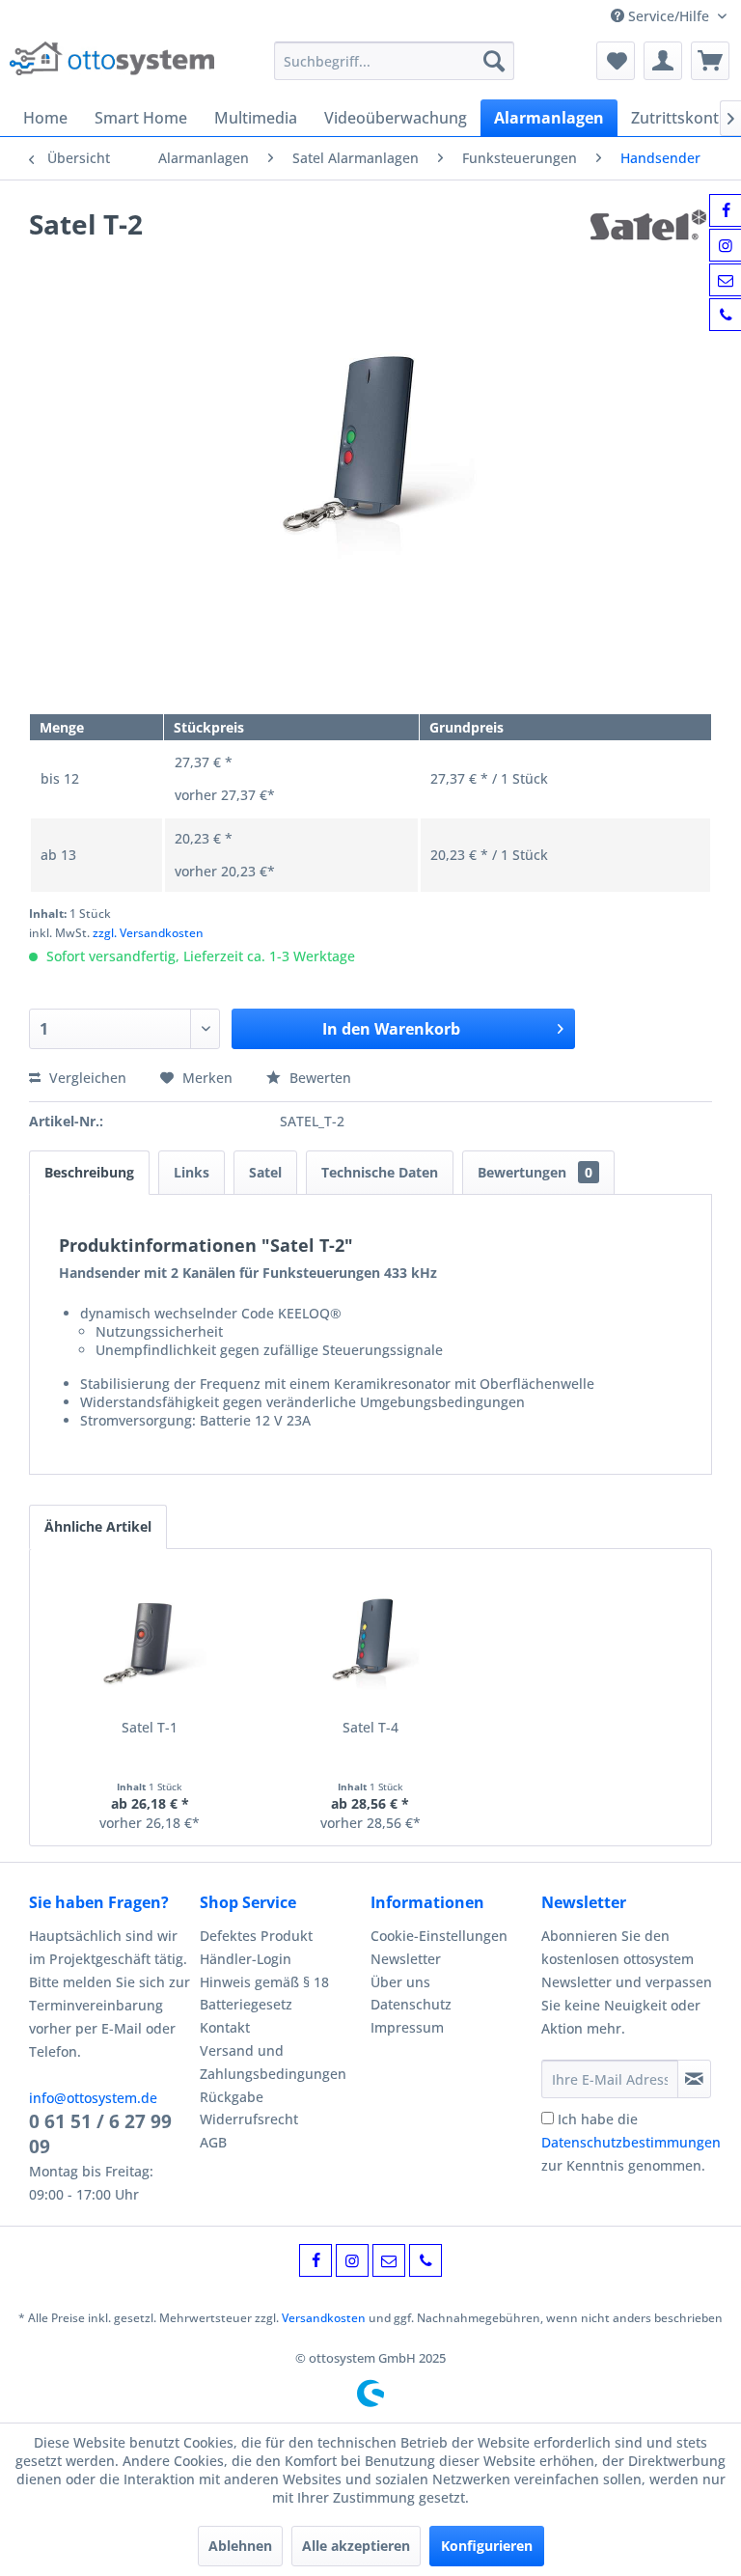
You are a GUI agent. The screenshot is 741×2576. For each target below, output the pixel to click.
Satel (265, 1172)
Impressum (407, 2027)
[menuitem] (395, 61)
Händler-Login (246, 1959)
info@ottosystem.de (93, 2098)
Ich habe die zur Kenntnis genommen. (631, 2142)
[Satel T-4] (371, 1641)
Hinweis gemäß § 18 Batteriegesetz (264, 1994)
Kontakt (225, 2027)
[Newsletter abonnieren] (694, 2079)
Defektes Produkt (256, 1936)
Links (192, 1172)
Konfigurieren (487, 2546)
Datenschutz (411, 2004)
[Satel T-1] (150, 1641)
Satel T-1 (150, 1727)
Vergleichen (86, 1078)
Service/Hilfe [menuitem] (669, 16)
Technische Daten (380, 1172)
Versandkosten (324, 2318)
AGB (213, 2142)
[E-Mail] (389, 2260)
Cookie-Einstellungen (439, 1936)
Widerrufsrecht (249, 2119)
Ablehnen (240, 2546)
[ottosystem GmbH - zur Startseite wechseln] (112, 66)
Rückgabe (232, 2097)
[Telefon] (425, 2260)
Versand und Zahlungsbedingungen (273, 2062)
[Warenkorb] (710, 61)
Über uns (400, 1982)
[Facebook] (316, 2260)
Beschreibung (89, 1172)
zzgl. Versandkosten (148, 933)
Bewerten (318, 1078)
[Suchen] (494, 61)
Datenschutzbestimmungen (631, 2142)
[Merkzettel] (616, 61)
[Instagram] (352, 2260)
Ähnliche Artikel (98, 1526)
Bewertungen (535, 1172)
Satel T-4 (370, 1727)
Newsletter (406, 1959)
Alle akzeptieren (356, 2546)
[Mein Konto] (663, 61)
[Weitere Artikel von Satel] (651, 243)
